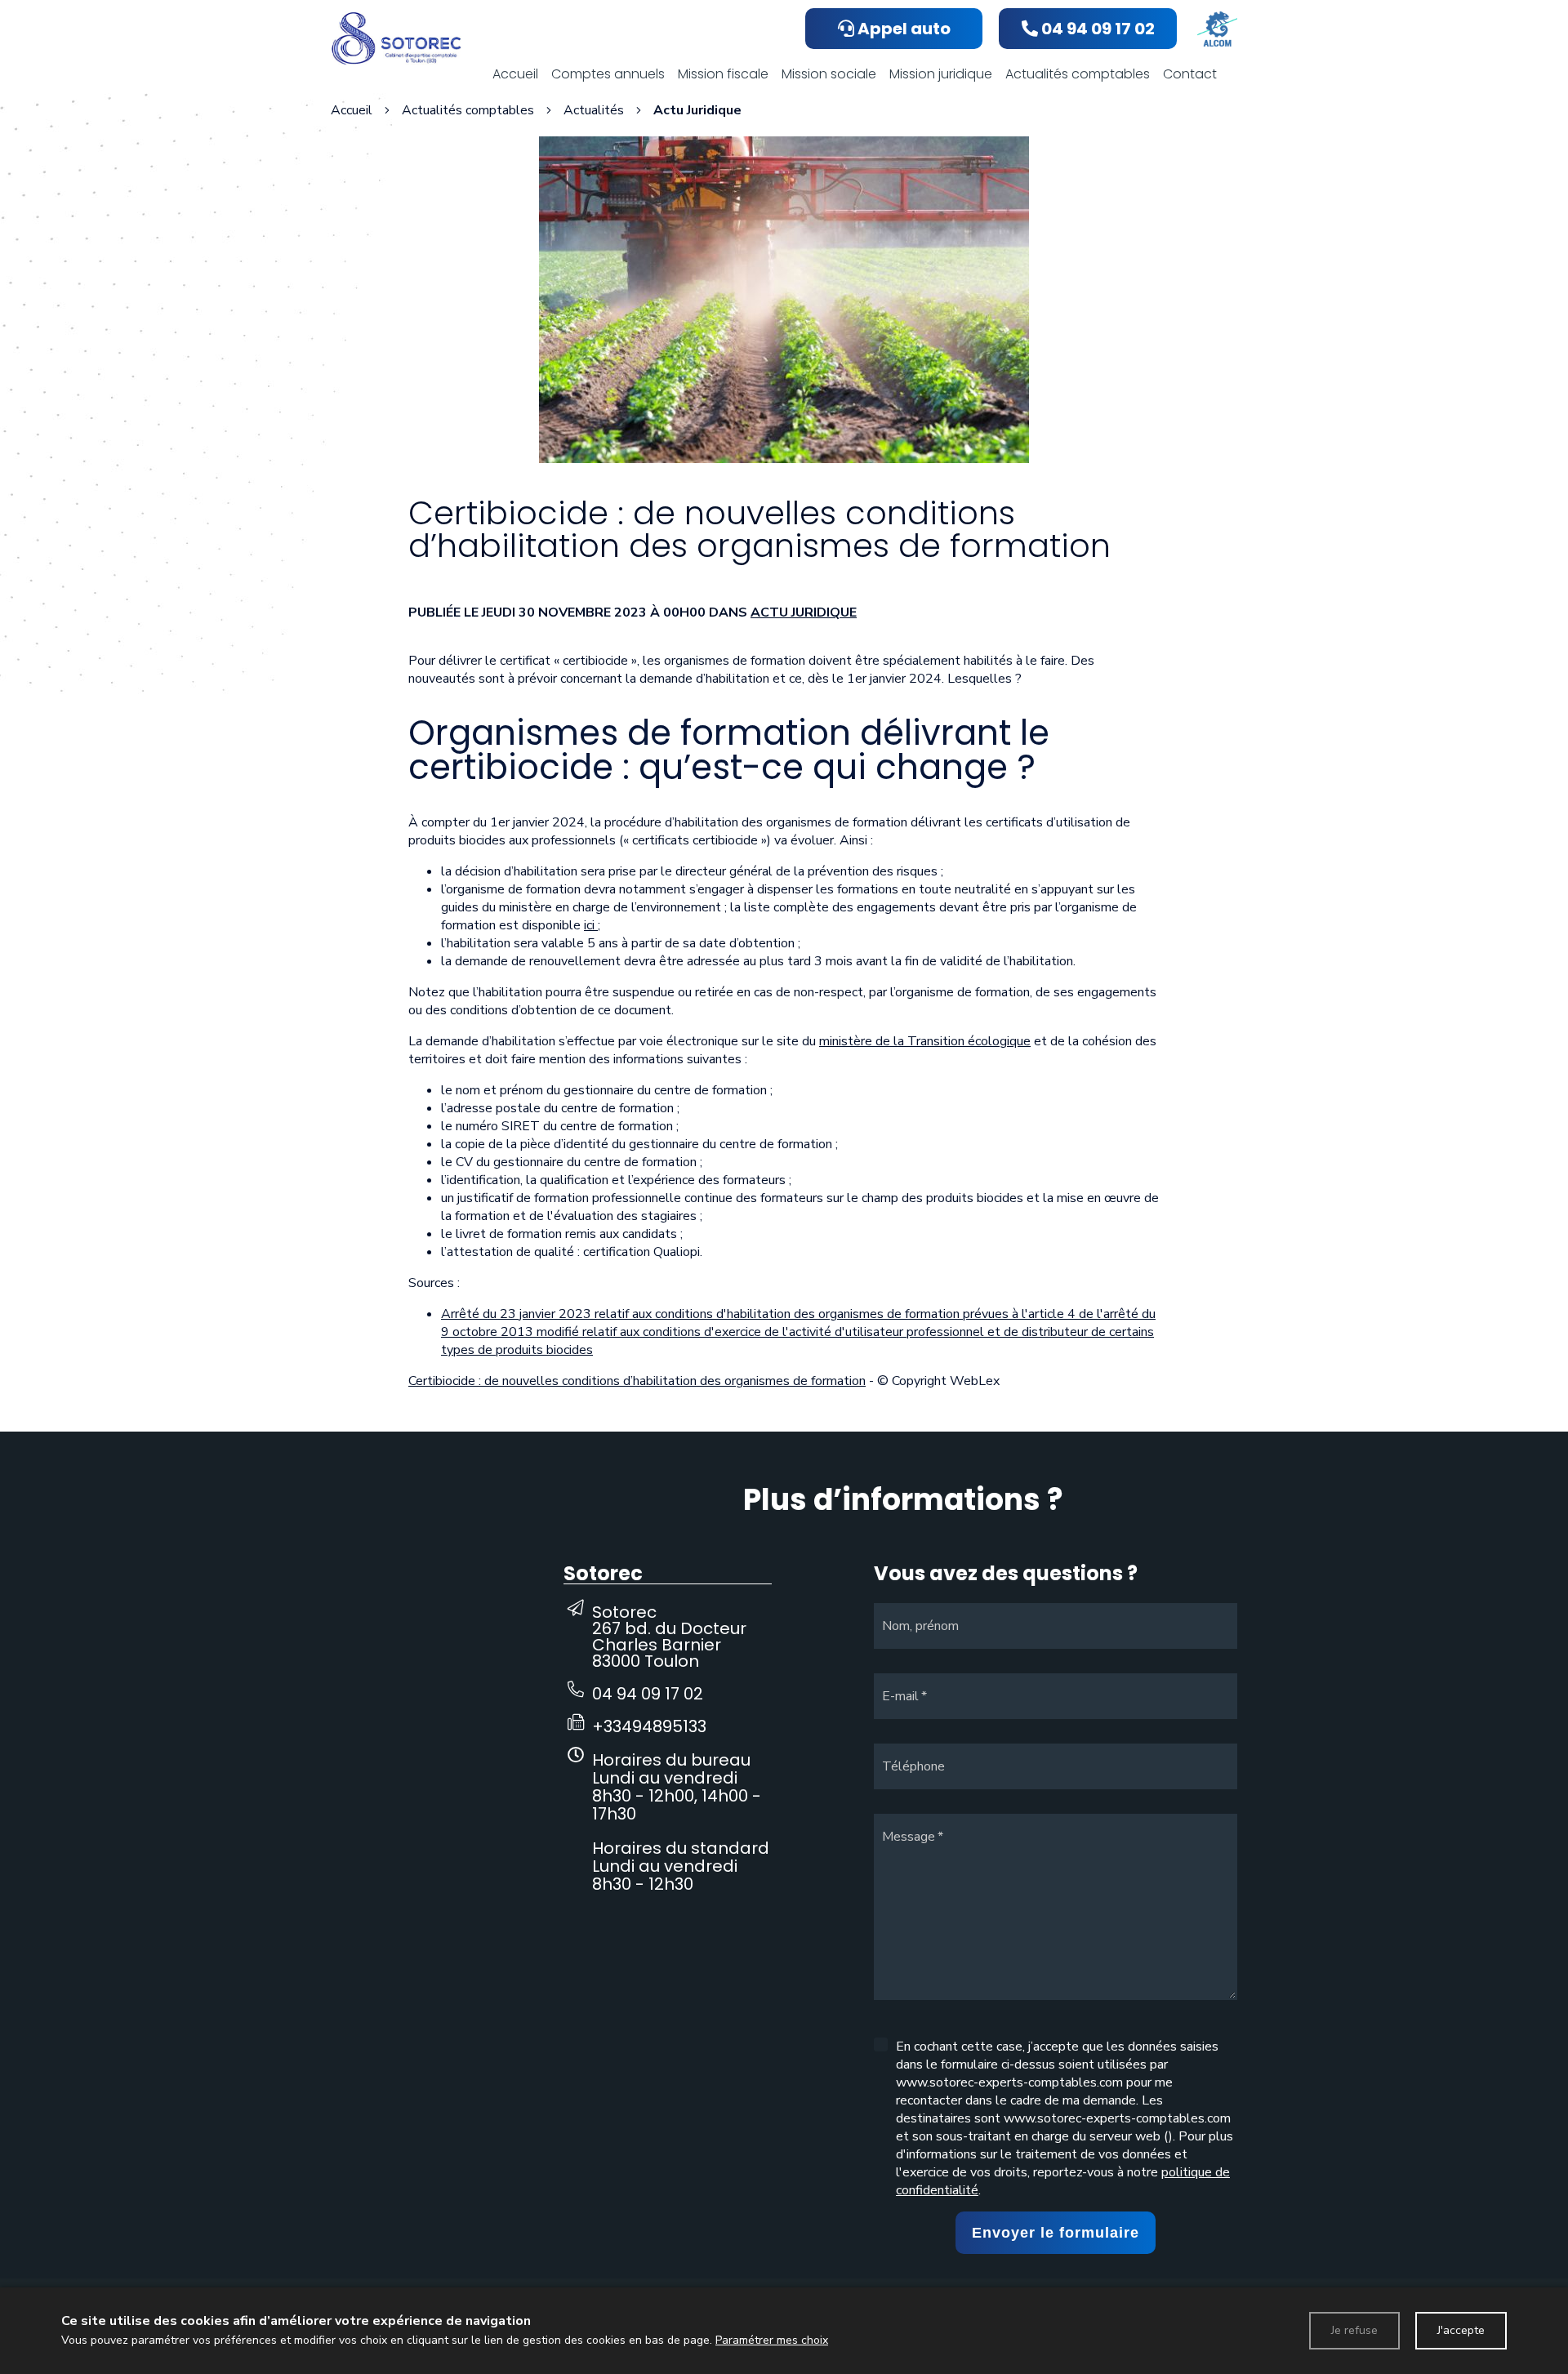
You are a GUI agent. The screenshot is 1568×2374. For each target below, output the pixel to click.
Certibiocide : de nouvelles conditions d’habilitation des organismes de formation (637, 1381)
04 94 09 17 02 (648, 1694)
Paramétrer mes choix (772, 2340)
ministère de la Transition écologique (925, 1041)
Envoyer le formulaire (1056, 2233)
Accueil (352, 110)
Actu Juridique (804, 612)
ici (591, 925)
